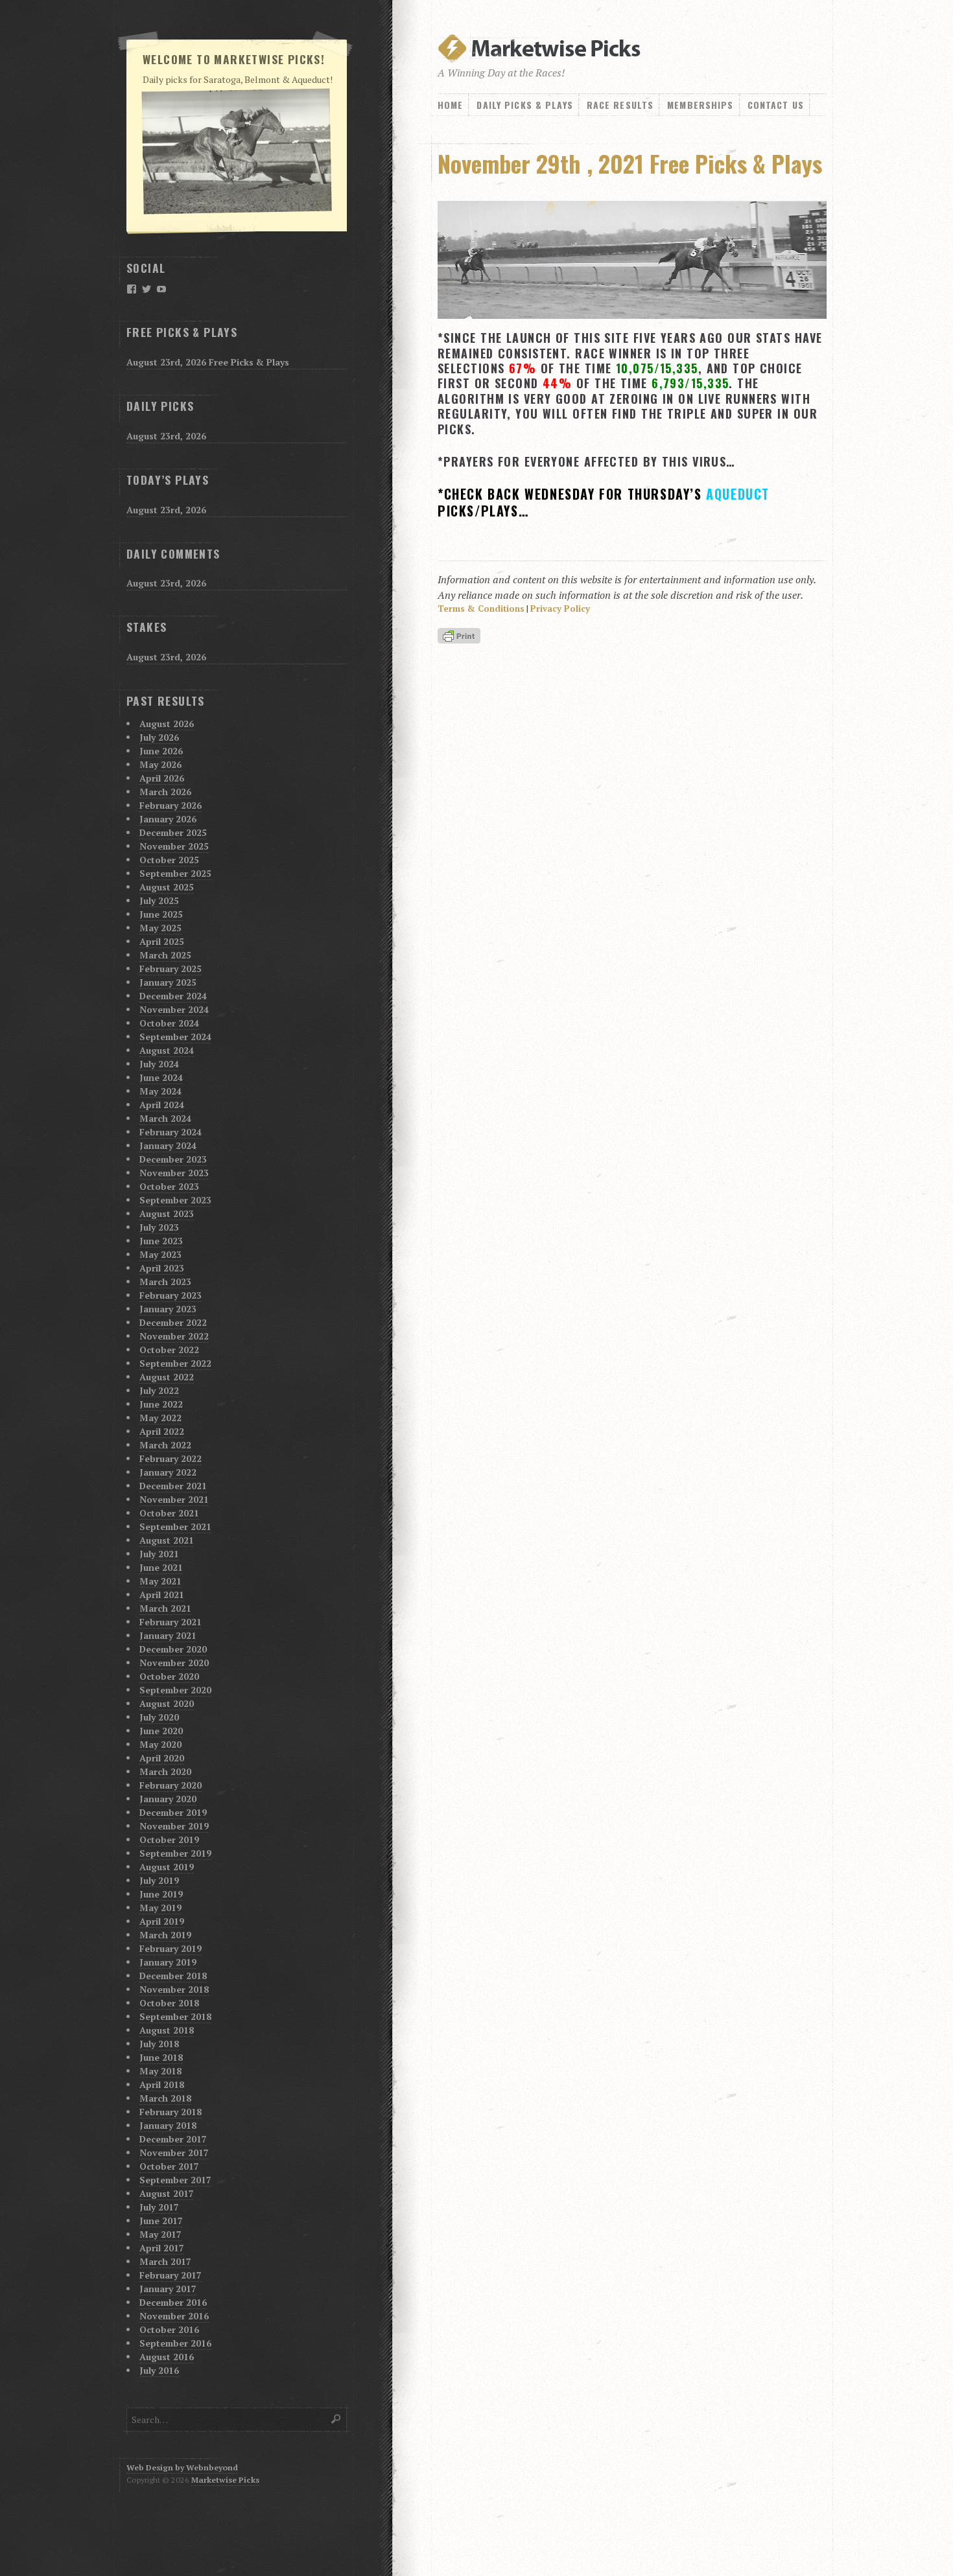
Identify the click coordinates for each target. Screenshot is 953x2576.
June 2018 (161, 2057)
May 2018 (160, 2071)
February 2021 (171, 1622)
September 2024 (175, 1037)
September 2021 (175, 1526)
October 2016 (169, 2329)
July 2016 (159, 2370)
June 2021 (161, 1567)
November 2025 (174, 846)
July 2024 (159, 1064)
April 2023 (162, 1268)
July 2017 (159, 2207)
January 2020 (168, 1799)
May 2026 (160, 764)
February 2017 (171, 2275)
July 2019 (159, 1880)
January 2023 (168, 1309)
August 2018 (167, 2030)
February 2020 (171, 1785)
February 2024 (171, 1132)
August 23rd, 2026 (166, 436)
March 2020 (165, 1771)
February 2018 (171, 2112)
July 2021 (159, 1554)
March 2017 (165, 2261)
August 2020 (167, 1703)
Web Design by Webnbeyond (182, 2467)
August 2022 (167, 1377)
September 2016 (175, 2343)
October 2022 (169, 1350)
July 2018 (159, 2044)
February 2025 (171, 969)
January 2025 (168, 982)
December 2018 (173, 1976)
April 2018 (162, 2084)
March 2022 (165, 1445)
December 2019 (173, 1812)
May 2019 (160, 1908)
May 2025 (160, 928)
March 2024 (165, 1118)
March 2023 (165, 1282)
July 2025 (159, 900)
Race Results (620, 105)
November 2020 (174, 1663)
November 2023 (174, 1173)
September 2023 (175, 1200)
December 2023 (173, 1159)
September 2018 (175, 2016)
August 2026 (167, 724)
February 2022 (171, 1458)
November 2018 (174, 1989)
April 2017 (162, 2248)
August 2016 (167, 2357)
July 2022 (159, 1390)
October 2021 (169, 1513)
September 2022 (175, 1363)
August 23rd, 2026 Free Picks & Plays (208, 362)
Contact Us (776, 105)
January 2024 (168, 1145)
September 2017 (175, 2180)
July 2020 (159, 1717)
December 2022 (173, 1322)
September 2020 (175, 1690)
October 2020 (169, 1676)
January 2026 (168, 819)
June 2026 (161, 751)
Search (336, 2419)
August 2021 (167, 1540)
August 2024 (167, 1050)
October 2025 (169, 860)
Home (450, 105)
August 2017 (167, 2193)
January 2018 (168, 2125)
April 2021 (162, 1595)
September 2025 (175, 873)
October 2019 (169, 1839)
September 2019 (175, 1853)
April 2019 (162, 1921)
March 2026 (165, 792)
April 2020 (162, 1758)
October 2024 (169, 1023)
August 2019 (167, 1867)
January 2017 (168, 2289)
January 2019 (168, 1962)
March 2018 (165, 2098)
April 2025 (162, 941)
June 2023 (161, 1241)
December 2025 (173, 832)
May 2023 (160, 1254)
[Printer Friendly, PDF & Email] (461, 637)
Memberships (700, 105)
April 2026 (162, 778)
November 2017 (174, 2152)
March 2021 (165, 1608)
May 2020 (160, 1744)
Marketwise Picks (225, 2480)
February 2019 (171, 1948)
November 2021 (174, 1499)
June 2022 (161, 1404)
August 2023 (167, 1213)
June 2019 (161, 1894)
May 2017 (160, 2234)
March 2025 (165, 955)
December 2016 (173, 2302)
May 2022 (160, 1418)
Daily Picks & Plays (524, 105)
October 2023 (169, 1186)
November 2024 (174, 1009)
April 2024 (162, 1105)
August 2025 (167, 887)
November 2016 (174, 2316)
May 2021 (160, 1581)
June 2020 (161, 1731)
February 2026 (171, 805)
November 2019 (174, 1826)
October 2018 (169, 2003)
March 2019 (165, 1935)
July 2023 (159, 1227)
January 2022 (168, 1472)
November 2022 (174, 1336)
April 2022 (162, 1431)
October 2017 (169, 2166)
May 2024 (160, 1091)
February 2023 (171, 1295)
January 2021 (168, 1635)
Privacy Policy (560, 609)
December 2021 (173, 1486)
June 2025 (161, 914)
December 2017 (173, 2139)
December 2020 (173, 1649)
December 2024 (173, 996)
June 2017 (161, 2221)
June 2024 (161, 1077)
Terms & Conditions (481, 609)
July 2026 (159, 737)
